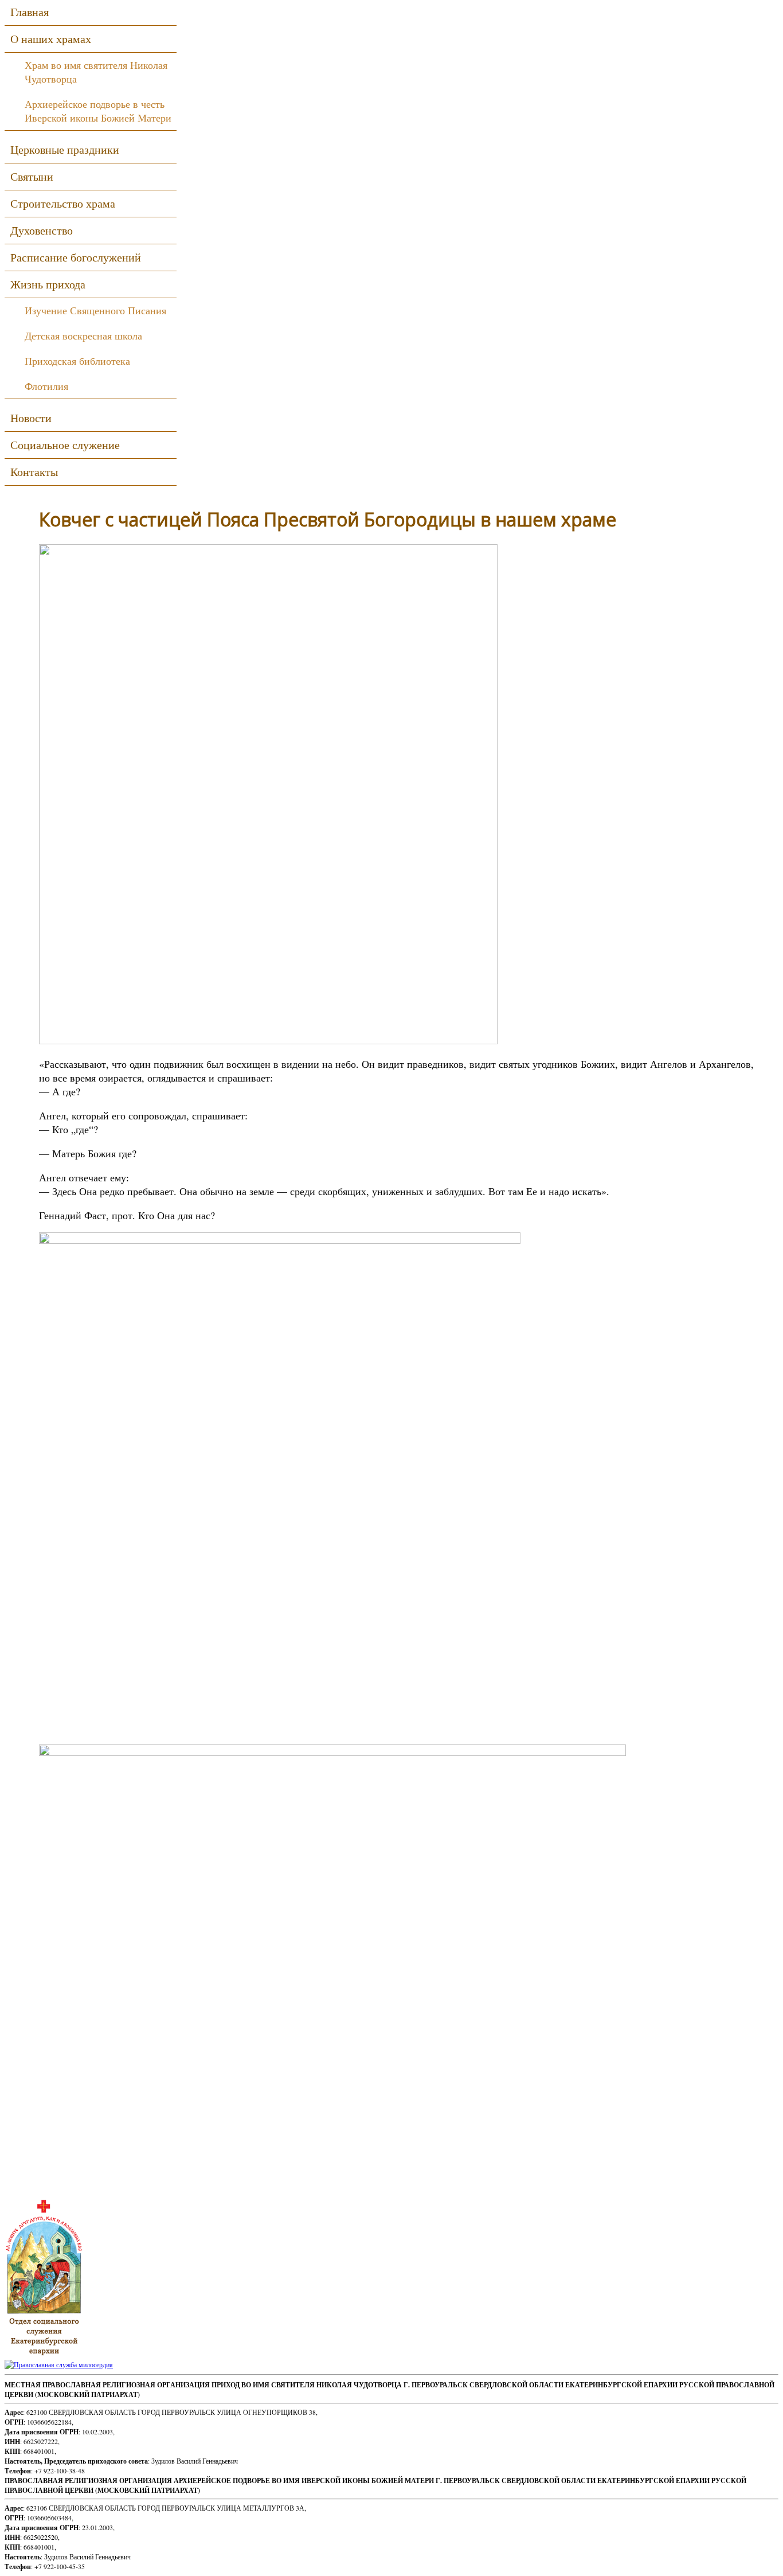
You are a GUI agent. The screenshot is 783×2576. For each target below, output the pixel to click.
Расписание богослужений (76, 257)
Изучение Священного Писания (95, 310)
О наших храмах (51, 39)
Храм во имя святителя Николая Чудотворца (96, 72)
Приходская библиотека (77, 361)
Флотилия (46, 386)
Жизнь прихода (48, 284)
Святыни (32, 176)
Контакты (34, 472)
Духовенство (42, 230)
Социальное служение (65, 445)
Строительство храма (63, 203)
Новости (31, 418)
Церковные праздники (65, 149)
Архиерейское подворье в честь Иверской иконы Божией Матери (98, 111)
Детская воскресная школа (83, 335)
